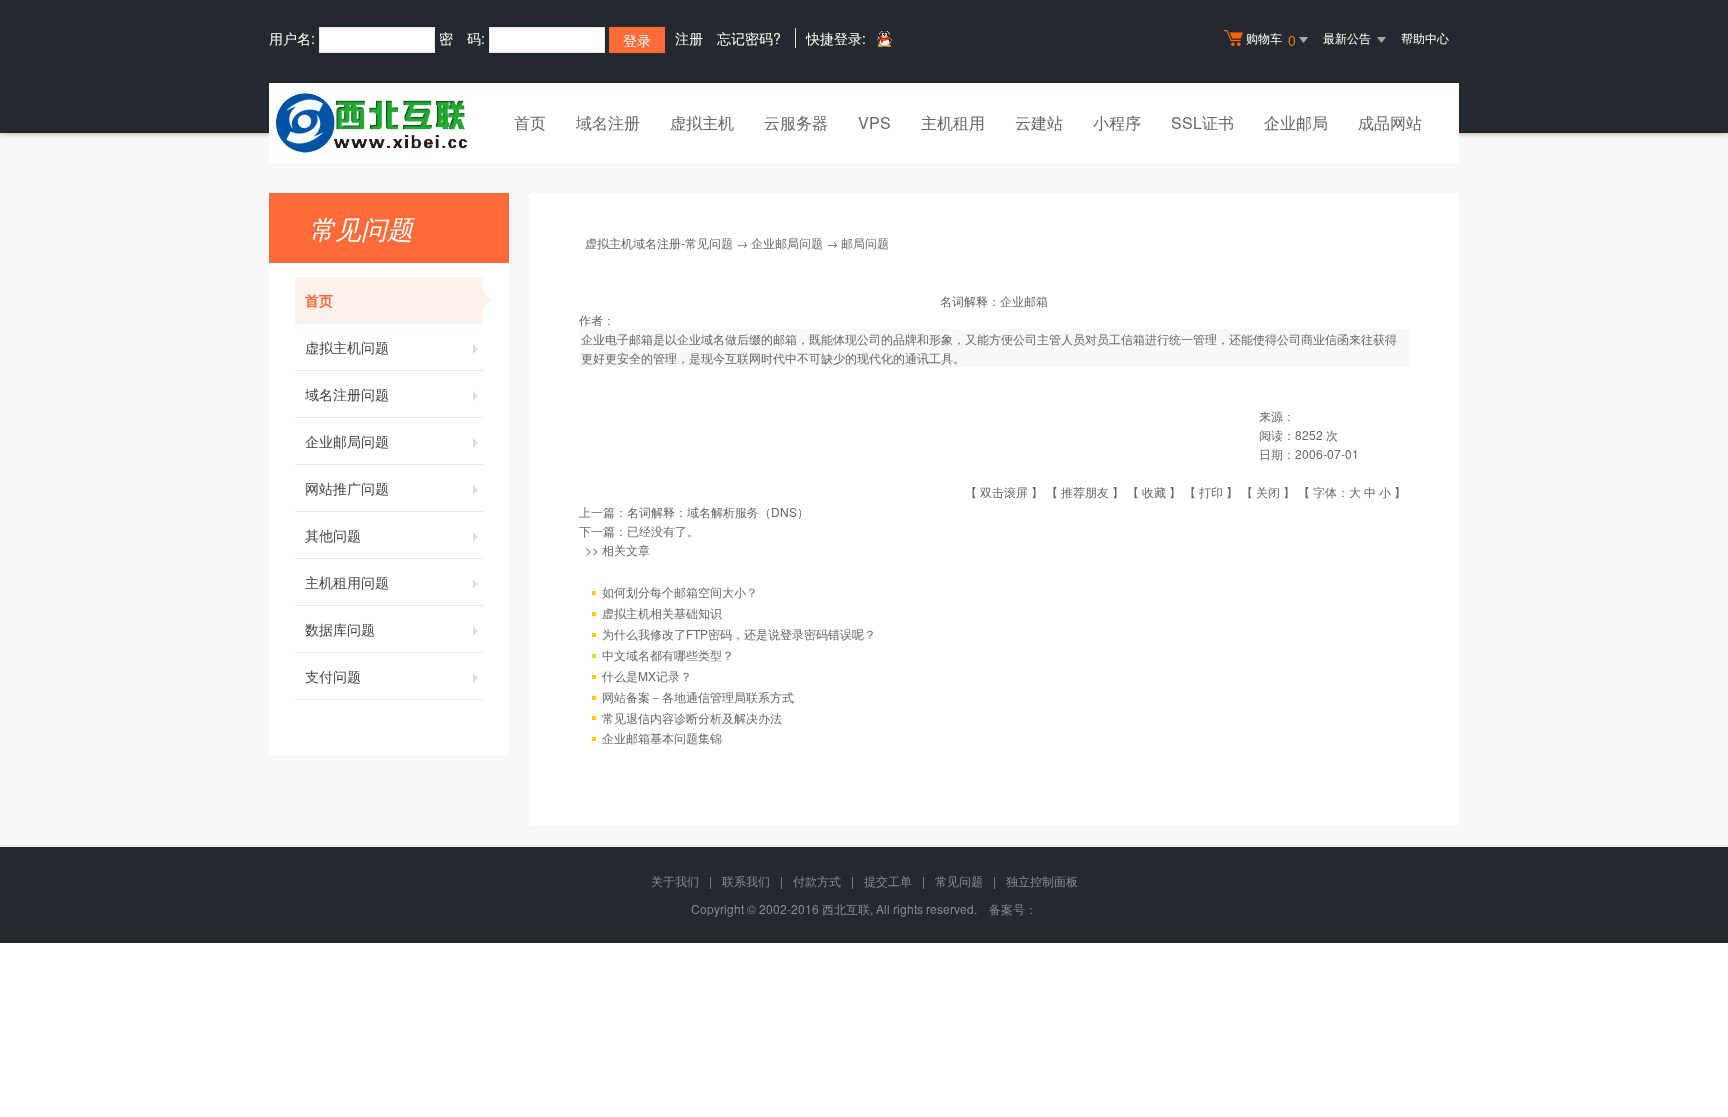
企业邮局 (1296, 122)
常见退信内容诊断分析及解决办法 (692, 717)
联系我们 (746, 880)
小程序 (1117, 122)
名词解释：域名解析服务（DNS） (718, 511)
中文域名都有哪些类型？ (668, 654)
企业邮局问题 (347, 441)
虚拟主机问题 (347, 347)
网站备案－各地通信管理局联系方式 (698, 696)
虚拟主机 (702, 122)
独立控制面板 (1042, 880)
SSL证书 (1202, 122)
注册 (689, 38)
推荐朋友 (1085, 491)
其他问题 (333, 535)
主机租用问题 (347, 582)
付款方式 (817, 880)
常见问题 (959, 880)
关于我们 (675, 880)
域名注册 (608, 122)
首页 (530, 122)
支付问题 (333, 676)
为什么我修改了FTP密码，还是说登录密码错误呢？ (739, 633)
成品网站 (1390, 122)
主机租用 (953, 122)
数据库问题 (340, 629)
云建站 (1039, 122)
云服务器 (796, 122)
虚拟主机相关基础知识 (662, 612)
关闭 (1268, 491)
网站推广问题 (347, 488)
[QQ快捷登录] (883, 38)
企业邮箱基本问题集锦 (662, 737)
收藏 (1154, 491)
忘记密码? (749, 38)
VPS (874, 122)
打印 (1211, 491)
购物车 (1271, 39)
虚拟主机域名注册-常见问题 (659, 242)
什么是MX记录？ (647, 675)
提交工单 (888, 880)
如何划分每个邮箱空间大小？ (680, 591)
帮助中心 (1425, 37)
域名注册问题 (347, 394)
